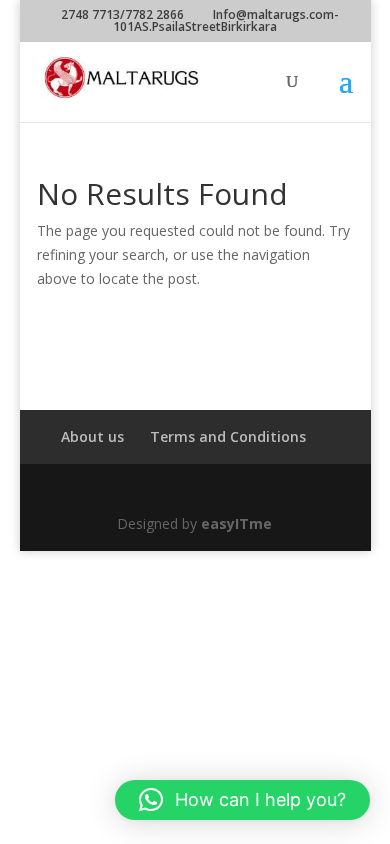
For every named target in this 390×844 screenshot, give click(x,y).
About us (92, 436)
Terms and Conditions (228, 436)
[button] (242, 800)
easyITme (236, 523)
